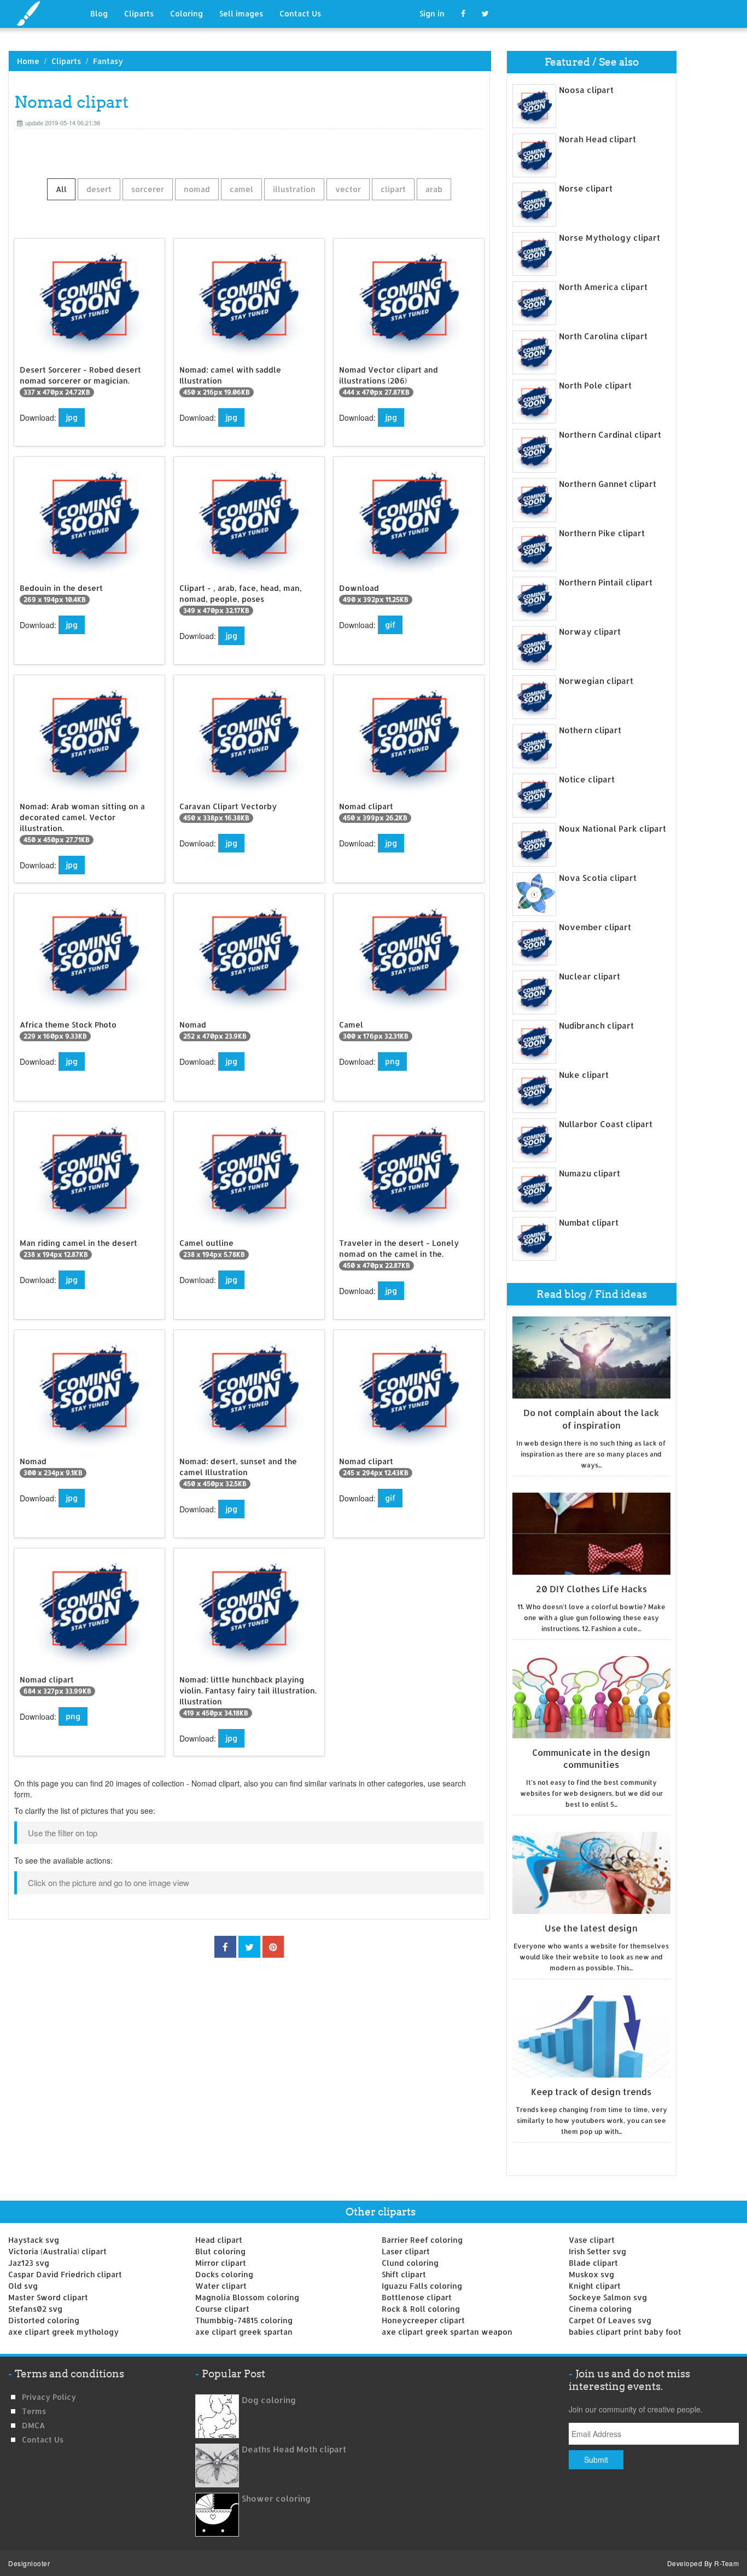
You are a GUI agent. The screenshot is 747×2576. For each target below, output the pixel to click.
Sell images (241, 13)
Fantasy (108, 61)
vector (348, 189)
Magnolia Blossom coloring (247, 2297)
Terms (34, 2411)
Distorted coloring (44, 2320)
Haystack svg (34, 2240)
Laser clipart (406, 2251)
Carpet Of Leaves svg (610, 2320)
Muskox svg (591, 2274)
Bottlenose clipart (417, 2297)
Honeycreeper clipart (423, 2320)
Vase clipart (592, 2240)
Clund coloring (410, 2263)
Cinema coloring (600, 2309)
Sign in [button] (432, 13)
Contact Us (300, 13)
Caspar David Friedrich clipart (65, 2274)
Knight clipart (595, 2286)
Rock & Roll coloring (421, 2309)
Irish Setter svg (597, 2251)
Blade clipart (593, 2263)
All (61, 189)
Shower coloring (276, 2499)
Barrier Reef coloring (422, 2240)
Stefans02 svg (35, 2309)
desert (99, 189)
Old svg (23, 2286)
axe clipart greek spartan (244, 2332)
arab (434, 189)
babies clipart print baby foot (625, 2332)
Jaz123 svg (29, 2263)
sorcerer (148, 189)
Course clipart (222, 2309)
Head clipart (219, 2240)
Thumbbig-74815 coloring (244, 2320)
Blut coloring (220, 2251)
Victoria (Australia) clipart (57, 2251)
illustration (294, 189)
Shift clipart (404, 2274)
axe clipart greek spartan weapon (447, 2332)
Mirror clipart (221, 2263)
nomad (197, 189)
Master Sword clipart (48, 2297)
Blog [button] (99, 13)
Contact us (43, 2439)
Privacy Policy (49, 2397)
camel (241, 189)
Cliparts (139, 13)
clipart (393, 189)
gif (390, 625)
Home (28, 61)
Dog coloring (269, 2400)
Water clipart (221, 2286)
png (392, 1061)
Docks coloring (224, 2274)
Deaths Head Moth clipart (294, 2449)
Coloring (186, 13)
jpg (72, 417)
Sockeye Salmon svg (608, 2297)
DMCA (33, 2425)
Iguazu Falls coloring (422, 2286)
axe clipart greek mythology (63, 2332)
